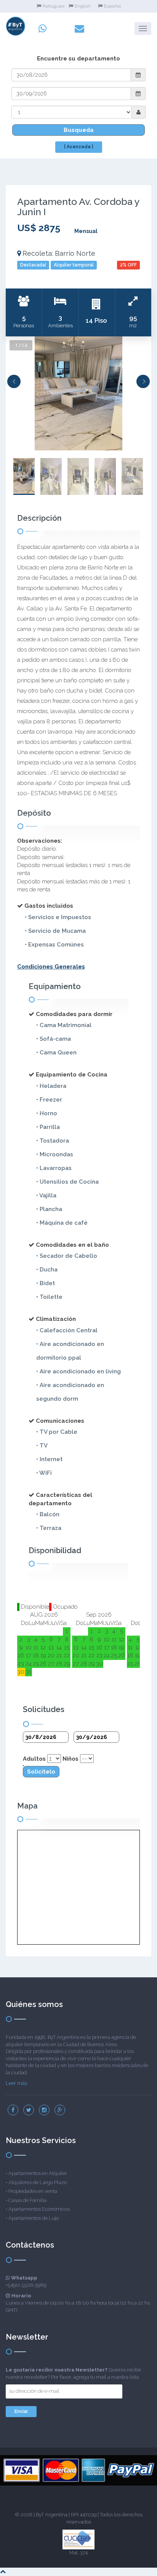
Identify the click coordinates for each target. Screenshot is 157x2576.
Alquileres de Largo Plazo (38, 2182)
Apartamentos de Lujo (34, 2218)
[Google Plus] (60, 2110)
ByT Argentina (52, 2515)
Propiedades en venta (33, 2191)
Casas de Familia (27, 2200)
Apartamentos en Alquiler (38, 2173)
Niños (70, 1759)
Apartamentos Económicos (39, 2209)
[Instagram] (44, 2110)
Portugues (54, 6)
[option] (78, 393)
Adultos (34, 1759)
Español (112, 6)
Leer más (16, 2083)
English (83, 6)
